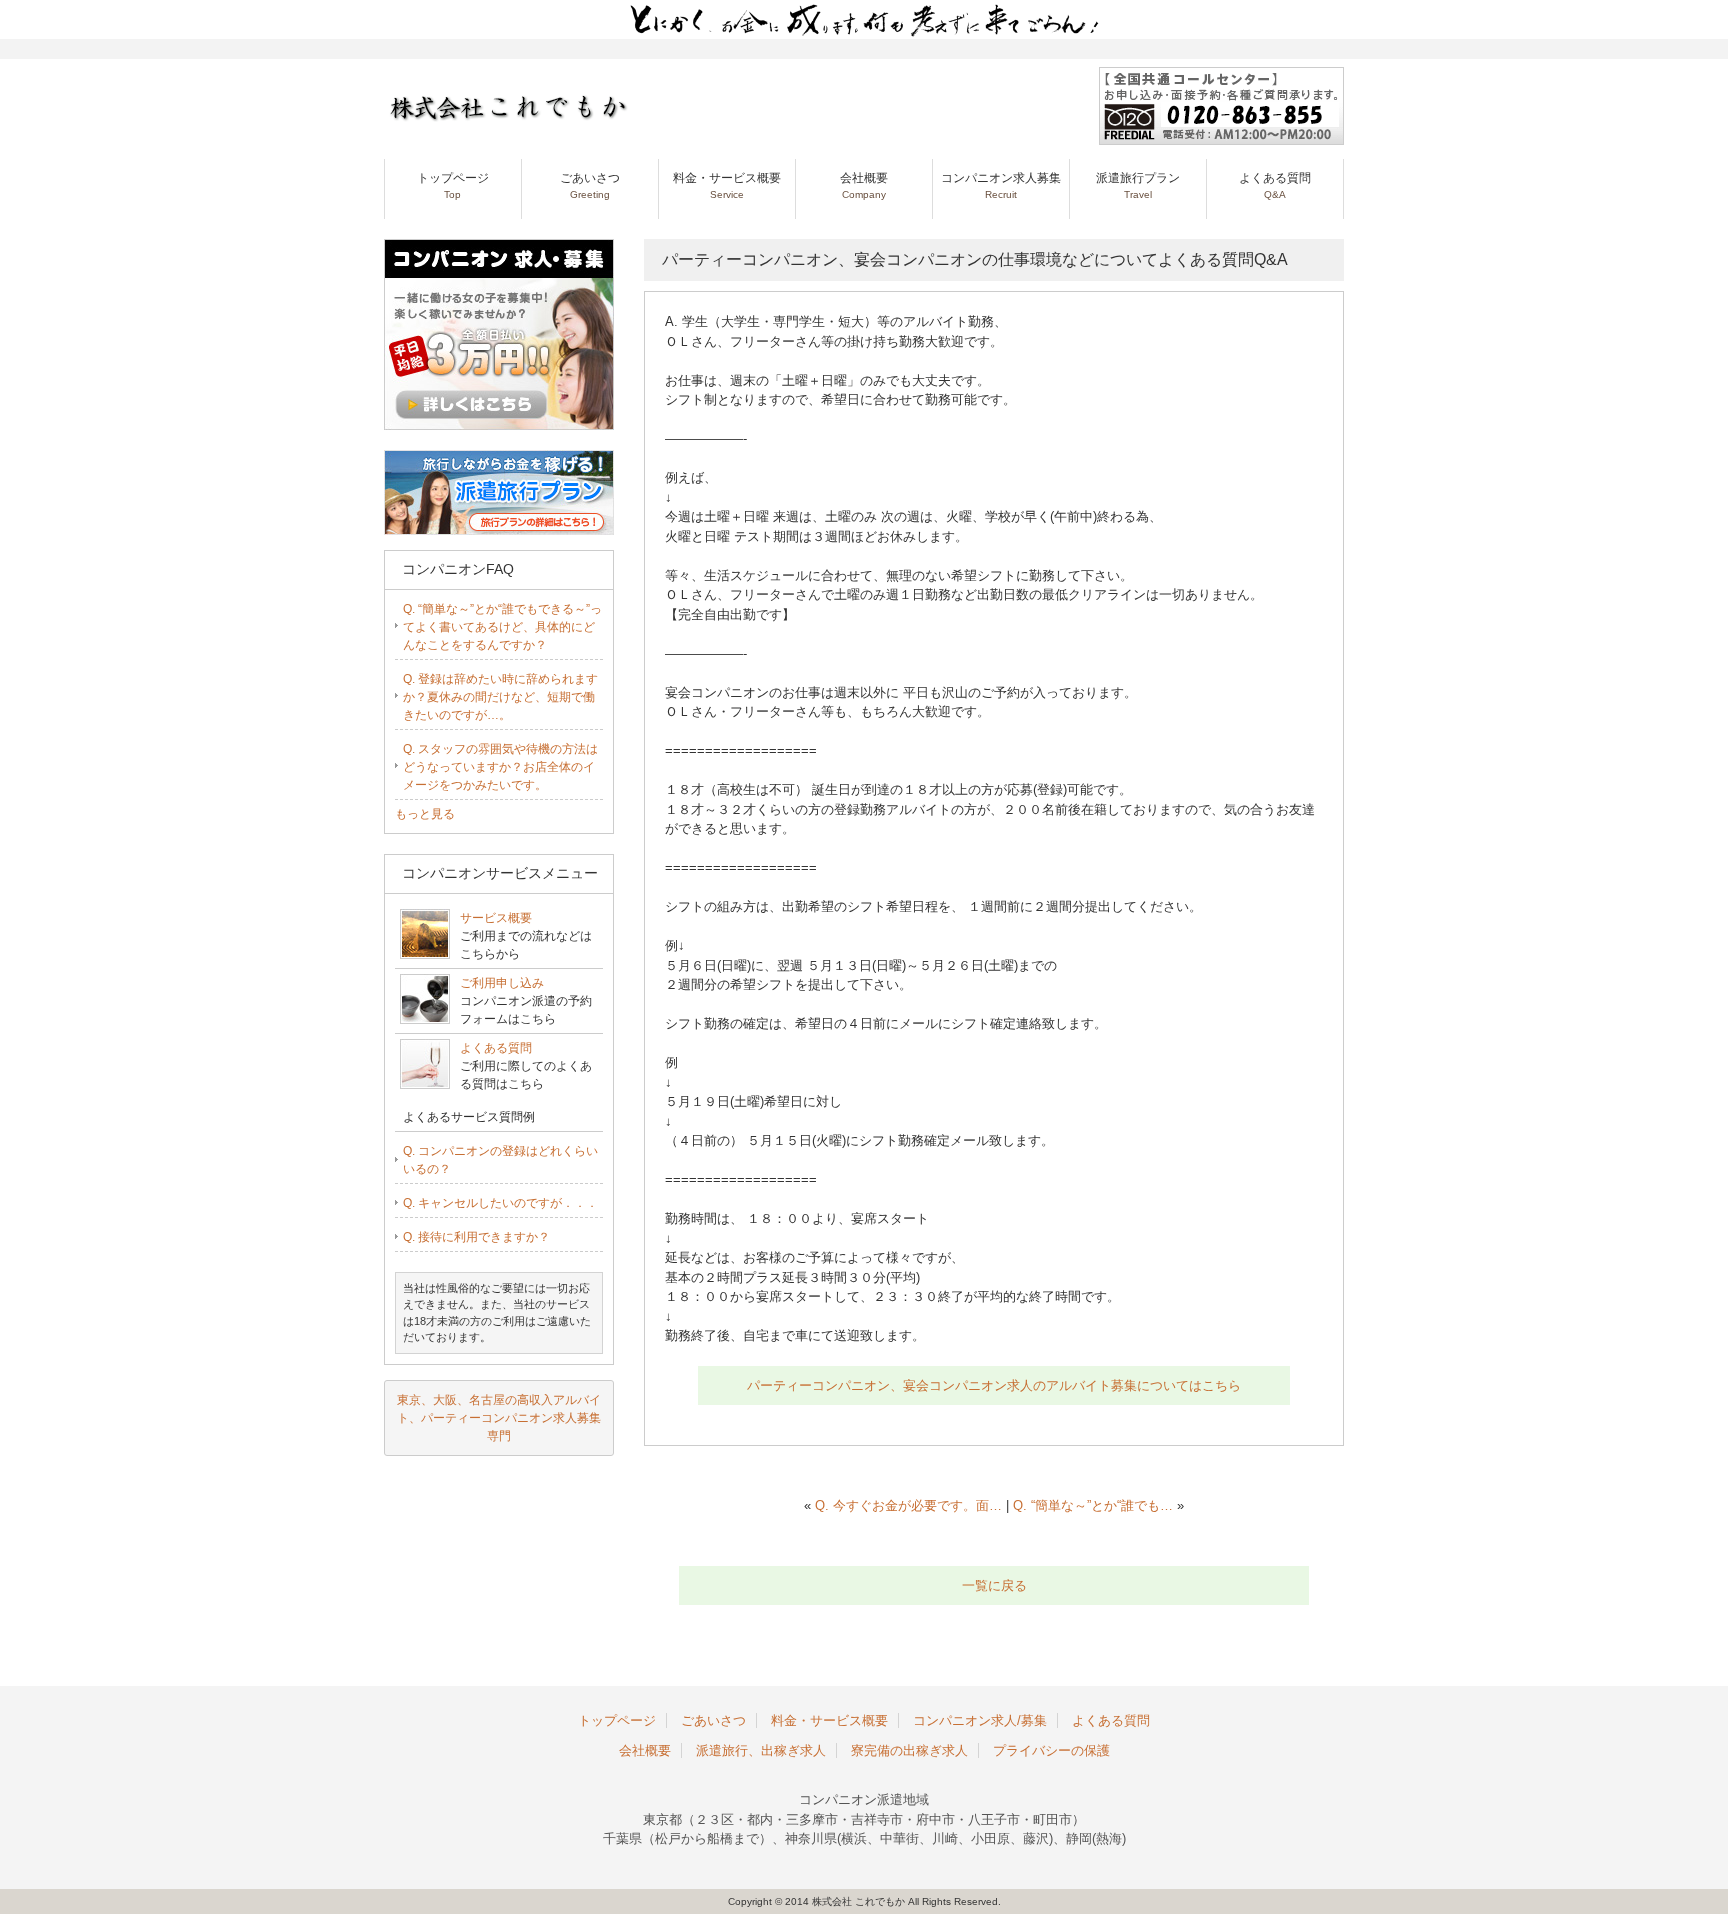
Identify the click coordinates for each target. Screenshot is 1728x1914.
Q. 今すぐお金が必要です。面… (908, 1505)
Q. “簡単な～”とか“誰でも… (1093, 1505)
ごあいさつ (590, 185)
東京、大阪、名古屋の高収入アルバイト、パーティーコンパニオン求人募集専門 (499, 1418)
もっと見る (425, 814)
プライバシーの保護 (1051, 1750)
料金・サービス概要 (727, 185)
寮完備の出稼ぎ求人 (909, 1750)
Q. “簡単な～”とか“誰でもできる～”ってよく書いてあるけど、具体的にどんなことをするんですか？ (502, 627)
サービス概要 (496, 918)
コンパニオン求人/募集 (980, 1720)
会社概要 (864, 185)
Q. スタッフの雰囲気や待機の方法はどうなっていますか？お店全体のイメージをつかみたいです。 (500, 767)
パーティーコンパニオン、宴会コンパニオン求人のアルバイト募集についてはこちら (994, 1385)
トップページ (453, 185)
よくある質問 (1275, 185)
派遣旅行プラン (1138, 185)
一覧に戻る (994, 1585)
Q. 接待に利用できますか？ (476, 1237)
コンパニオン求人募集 (1001, 185)
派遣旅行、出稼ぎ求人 (761, 1750)
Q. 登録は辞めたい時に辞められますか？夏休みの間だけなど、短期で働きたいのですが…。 (500, 697)
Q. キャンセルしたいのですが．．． (500, 1203)
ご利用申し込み (502, 983)
